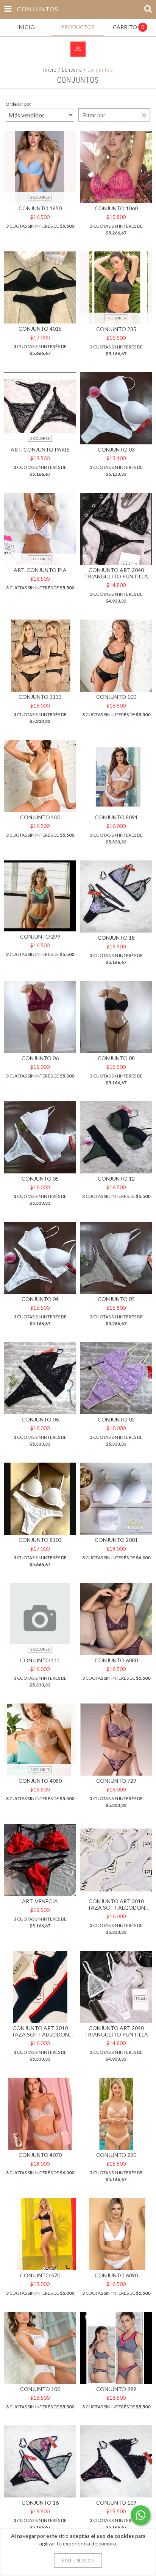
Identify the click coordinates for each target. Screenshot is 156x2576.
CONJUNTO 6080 (116, 1660)
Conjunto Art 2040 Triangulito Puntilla (116, 573)
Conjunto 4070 (40, 2155)
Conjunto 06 (40, 1058)
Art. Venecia (40, 1901)
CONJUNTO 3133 (40, 697)
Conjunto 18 (116, 938)
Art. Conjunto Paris (40, 449)
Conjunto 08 (116, 1058)
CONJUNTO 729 (116, 1781)
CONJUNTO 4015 (40, 329)
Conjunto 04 (40, 1299)
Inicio (50, 70)
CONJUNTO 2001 (116, 1540)
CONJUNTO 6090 (116, 2275)
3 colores (116, 318)
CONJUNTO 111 (40, 1660)
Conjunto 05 (40, 1179)
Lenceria (72, 70)
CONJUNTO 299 (40, 937)
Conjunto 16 (40, 2503)
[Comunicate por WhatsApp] (140, 2515)
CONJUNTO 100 (116, 697)
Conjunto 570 (40, 2275)
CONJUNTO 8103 (40, 1540)
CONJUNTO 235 (116, 329)
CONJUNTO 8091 (116, 817)
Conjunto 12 (116, 1179)
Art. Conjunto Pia (40, 570)
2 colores (40, 197)
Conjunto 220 (116, 2155)
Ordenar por (18, 104)
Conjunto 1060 (116, 208)
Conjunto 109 (116, 2503)
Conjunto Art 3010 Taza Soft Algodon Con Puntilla (116, 1904)
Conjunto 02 (116, 1419)
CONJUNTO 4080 (40, 1781)
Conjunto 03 (116, 449)
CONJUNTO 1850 (40, 208)
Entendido (78, 2560)
